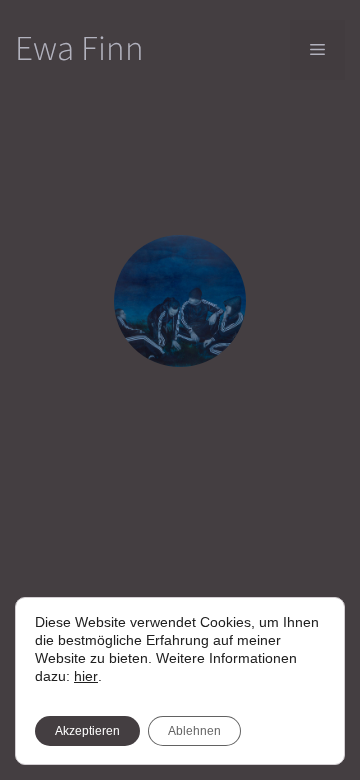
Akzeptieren (87, 731)
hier (86, 676)
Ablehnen (194, 731)
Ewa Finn (79, 49)
